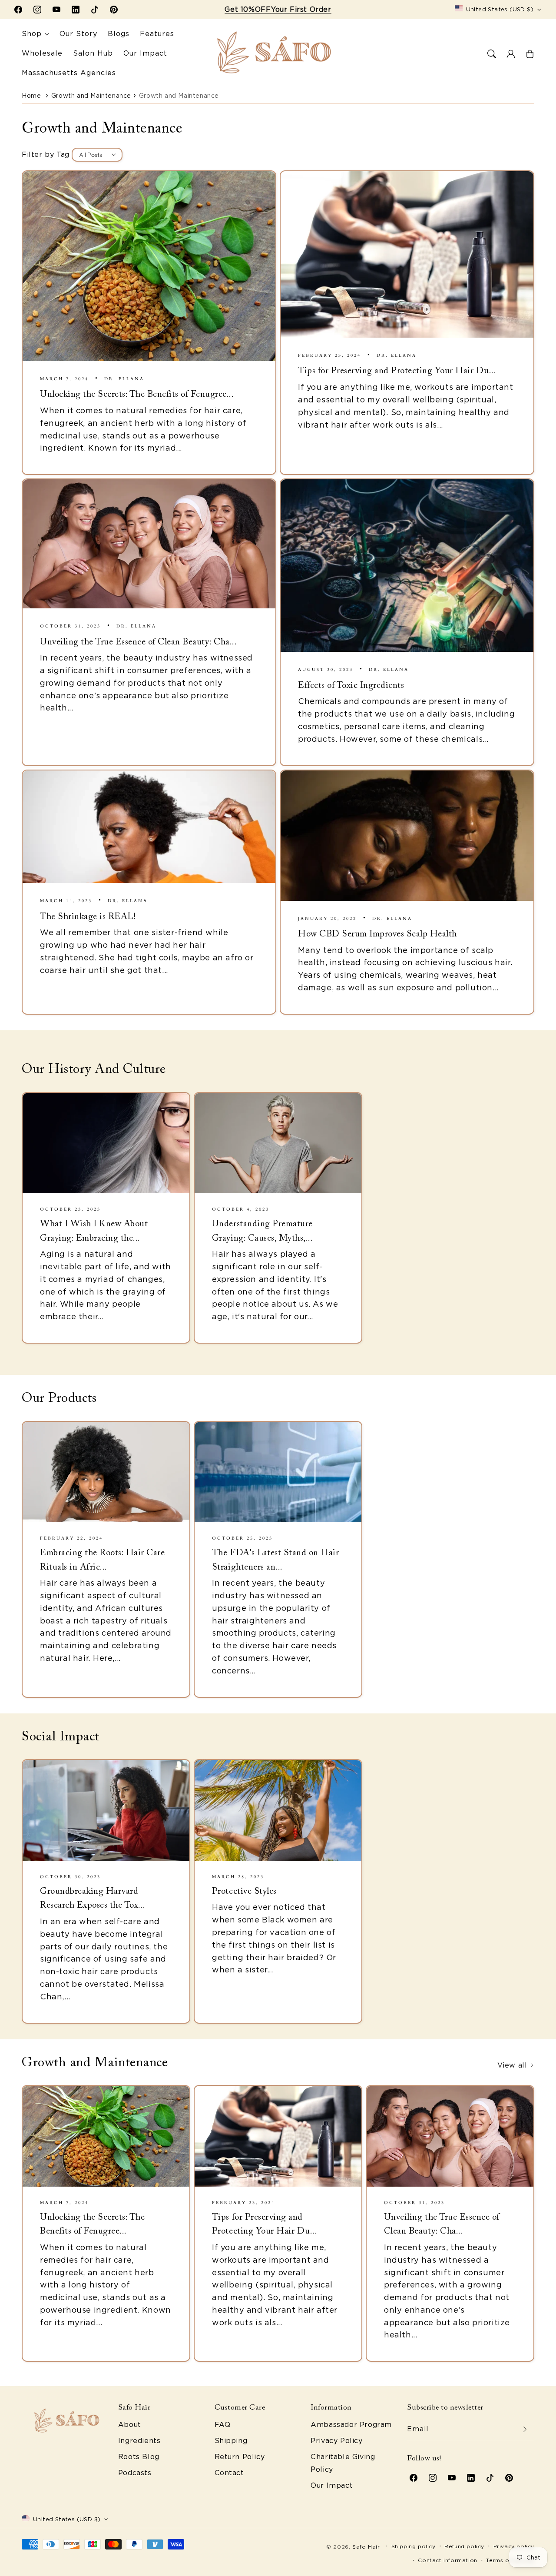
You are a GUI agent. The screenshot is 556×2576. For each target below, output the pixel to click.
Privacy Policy (336, 2441)
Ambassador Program (351, 2425)
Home (31, 96)
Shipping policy (414, 2546)
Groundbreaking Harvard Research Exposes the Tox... (93, 1899)
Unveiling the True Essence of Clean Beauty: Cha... (139, 642)
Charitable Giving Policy (343, 2463)
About (130, 2425)
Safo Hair (366, 2547)
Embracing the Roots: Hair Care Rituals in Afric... (102, 1560)
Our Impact (332, 2485)
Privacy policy (514, 2546)
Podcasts (135, 2473)
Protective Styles (244, 1892)
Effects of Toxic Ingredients (351, 686)
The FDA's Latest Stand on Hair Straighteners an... (275, 1560)
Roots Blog (139, 2457)
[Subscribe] (525, 2429)
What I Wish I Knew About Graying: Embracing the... (94, 1231)
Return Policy (240, 2457)
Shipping (231, 2441)
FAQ (223, 2425)
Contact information (447, 2560)
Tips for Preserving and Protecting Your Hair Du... (397, 371)
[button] (492, 54)
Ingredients (139, 2441)
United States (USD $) (500, 9)
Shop (32, 34)
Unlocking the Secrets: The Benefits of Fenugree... (137, 395)
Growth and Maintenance (91, 96)
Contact (229, 2473)
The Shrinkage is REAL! (88, 917)
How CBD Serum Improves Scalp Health (377, 934)
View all (513, 2065)
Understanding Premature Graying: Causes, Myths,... (262, 1231)
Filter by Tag (46, 154)
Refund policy (464, 2546)
